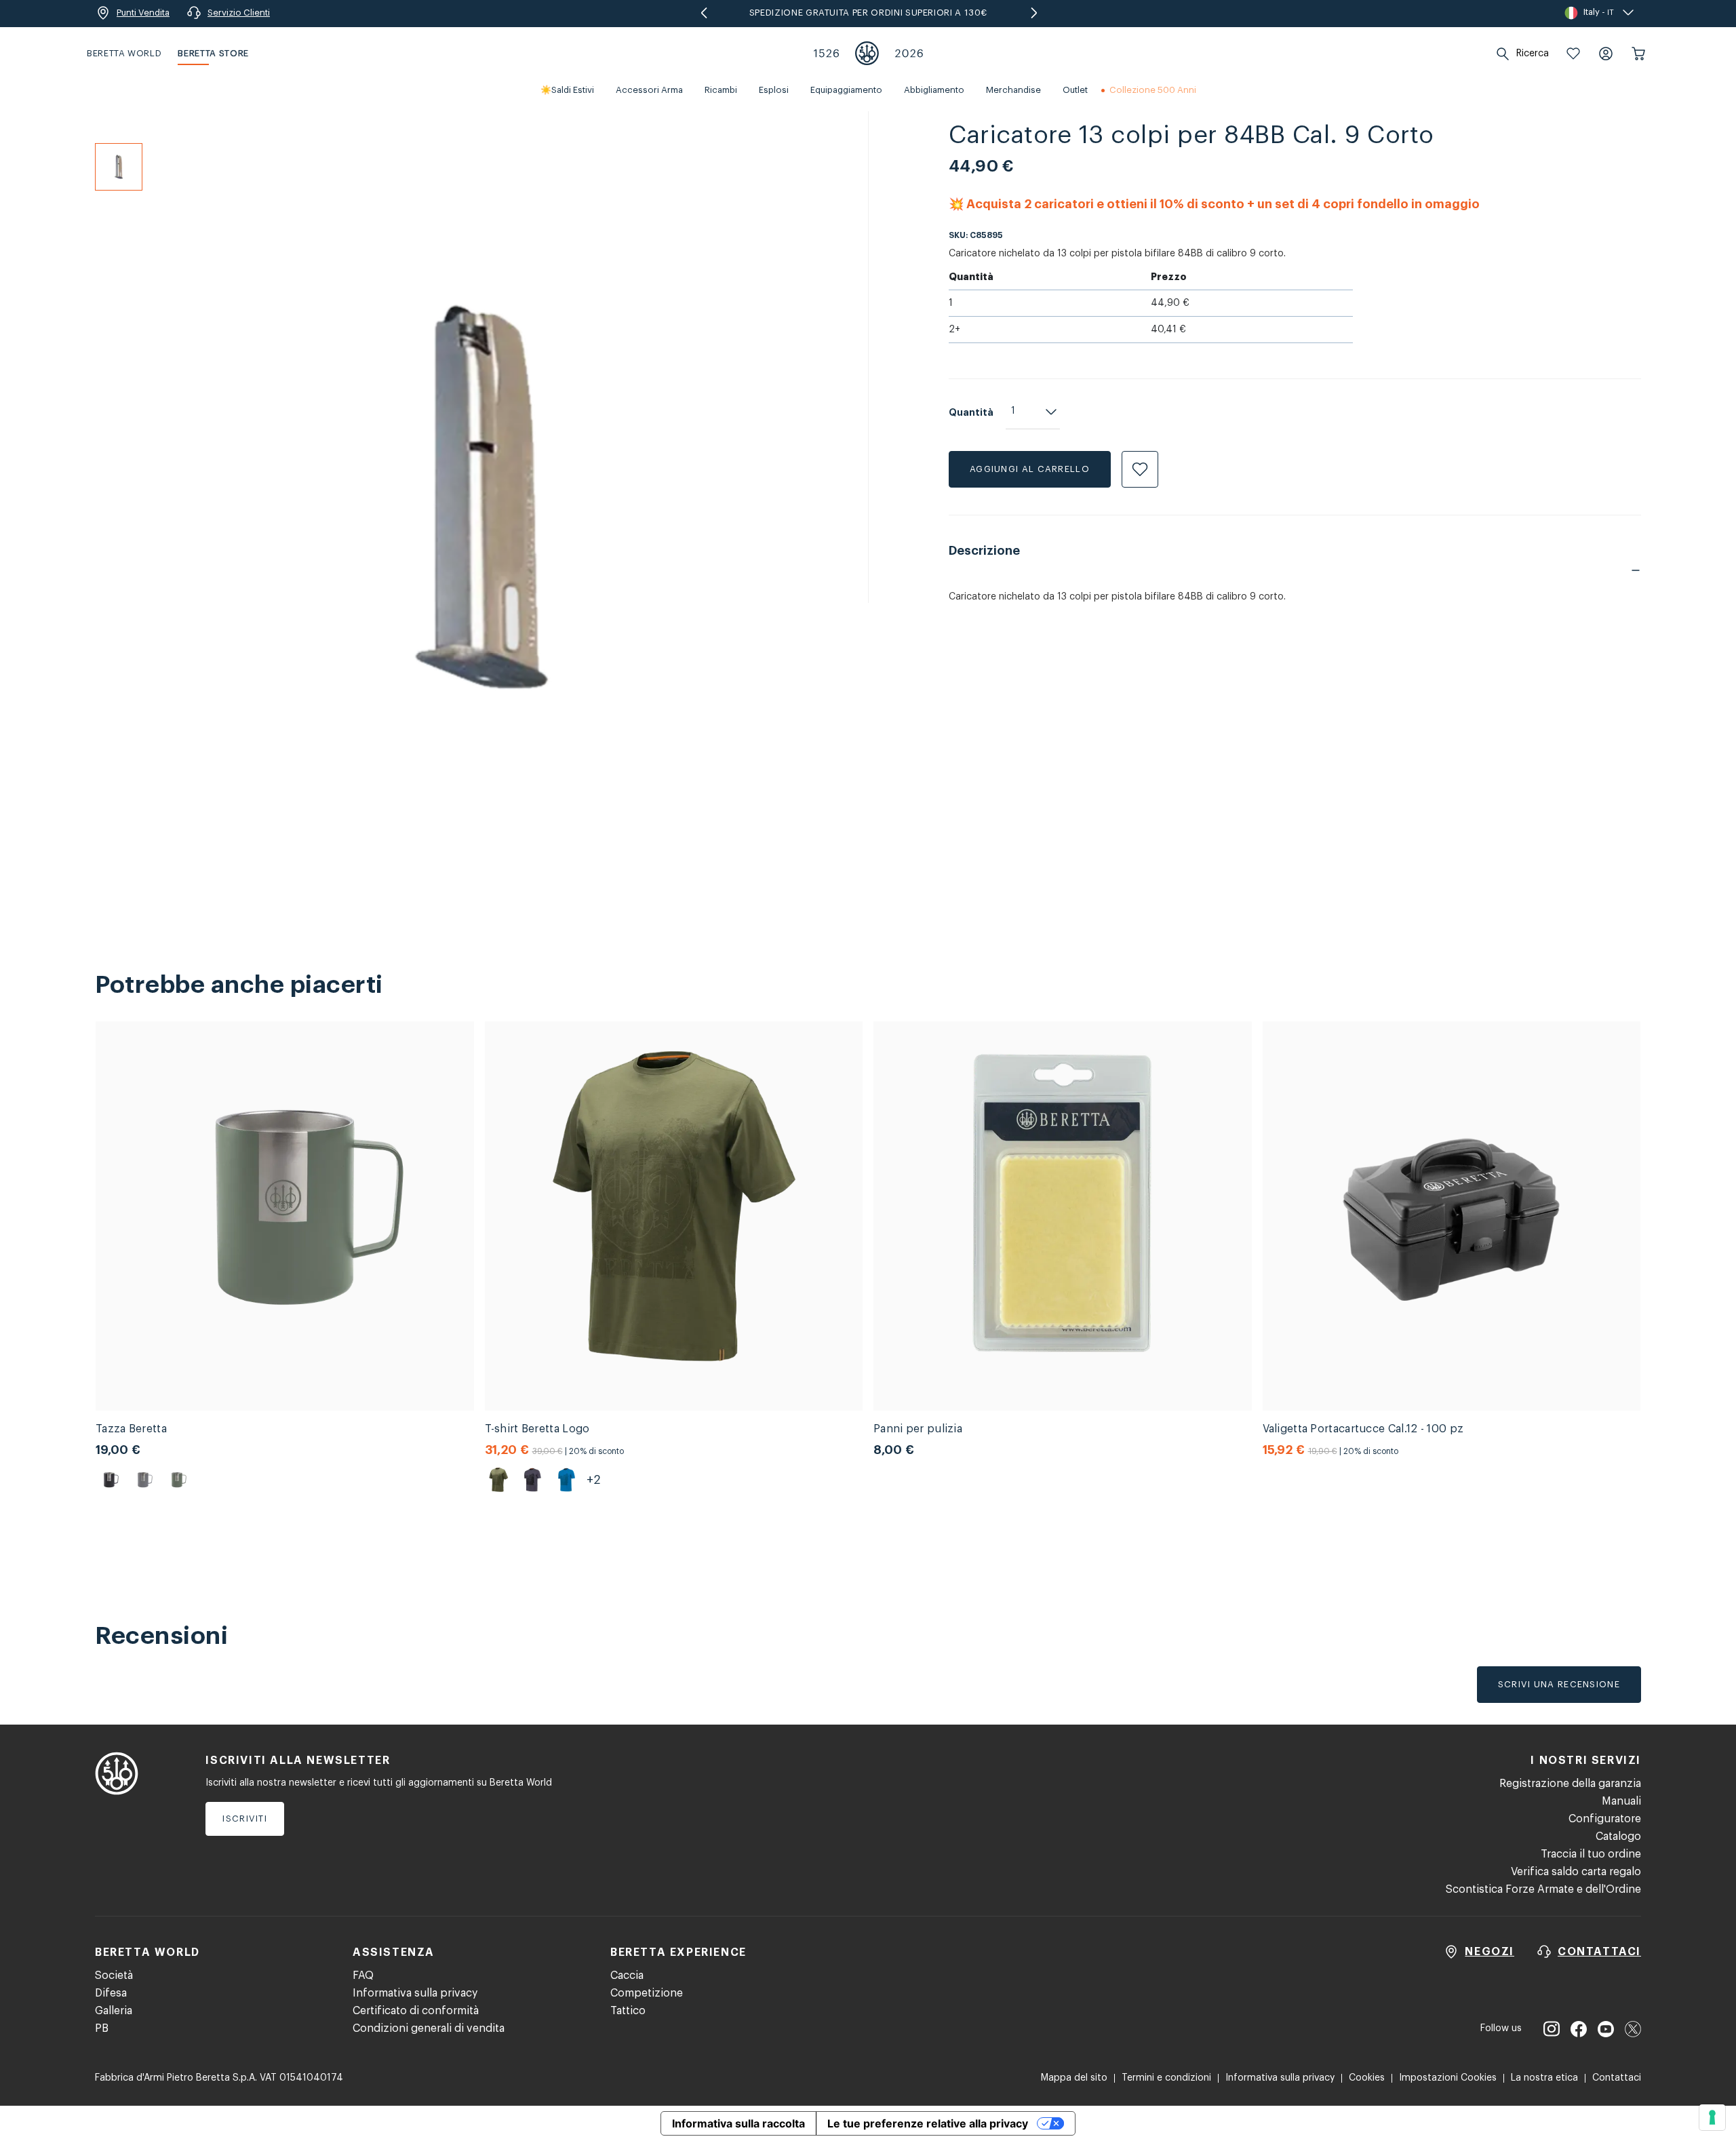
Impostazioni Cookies (1448, 2078)
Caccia (627, 1976)
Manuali (1621, 1801)
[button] (1573, 54)
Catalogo (1618, 1836)
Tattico (628, 2011)
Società (114, 1976)
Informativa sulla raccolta (738, 2123)
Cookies (1367, 2078)
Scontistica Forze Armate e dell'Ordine (1543, 1889)
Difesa (111, 1993)
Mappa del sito (1074, 2078)
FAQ (363, 1976)
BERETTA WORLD (124, 53)
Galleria (114, 2011)
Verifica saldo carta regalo (1576, 1872)
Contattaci (1617, 2078)
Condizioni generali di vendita (429, 2028)
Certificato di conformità (416, 2011)
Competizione (647, 1993)
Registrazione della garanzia (1570, 1784)
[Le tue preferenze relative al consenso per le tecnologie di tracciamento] (1712, 2117)
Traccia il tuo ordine (1591, 1854)
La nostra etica (1544, 2078)
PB (102, 2028)
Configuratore (1605, 1819)
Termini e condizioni (1166, 2078)
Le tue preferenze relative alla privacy (928, 2123)
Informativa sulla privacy (415, 1993)
